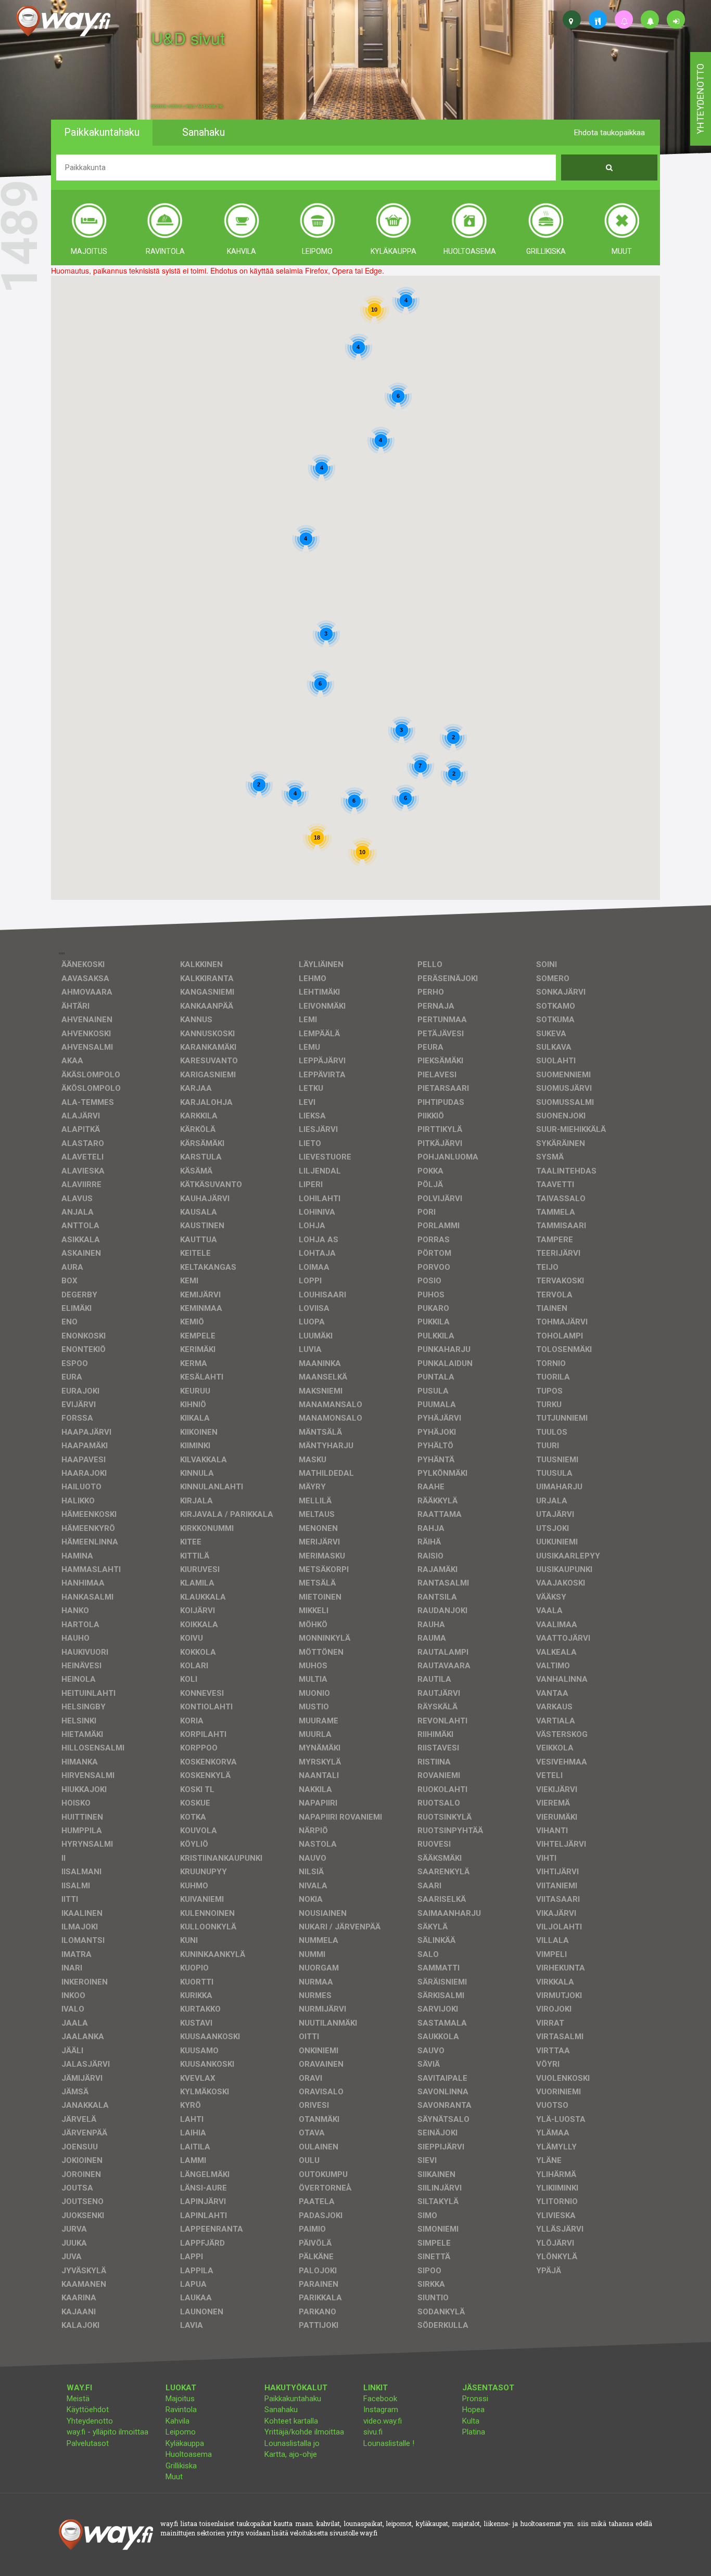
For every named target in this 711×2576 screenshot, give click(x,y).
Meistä (78, 2399)
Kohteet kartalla (291, 2421)
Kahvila (177, 2421)
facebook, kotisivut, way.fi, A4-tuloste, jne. (187, 106)
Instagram (381, 2410)
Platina (474, 2432)
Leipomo (181, 2432)
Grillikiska (181, 2466)
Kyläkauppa (185, 2443)
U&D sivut (188, 38)
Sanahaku (281, 2410)
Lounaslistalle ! (389, 2443)
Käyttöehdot (88, 2410)
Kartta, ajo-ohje (291, 2454)
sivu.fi (373, 2432)
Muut (174, 2477)
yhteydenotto (700, 99)
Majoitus (180, 2399)
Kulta (471, 2421)
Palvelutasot (88, 2443)
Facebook (380, 2399)
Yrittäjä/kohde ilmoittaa (304, 2432)
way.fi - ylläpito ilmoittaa (107, 2432)
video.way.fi (383, 2421)
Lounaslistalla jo (292, 2443)
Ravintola (181, 2410)
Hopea (473, 2410)
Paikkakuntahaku (293, 2399)
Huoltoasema (189, 2454)
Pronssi (475, 2399)
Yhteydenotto (90, 2421)
